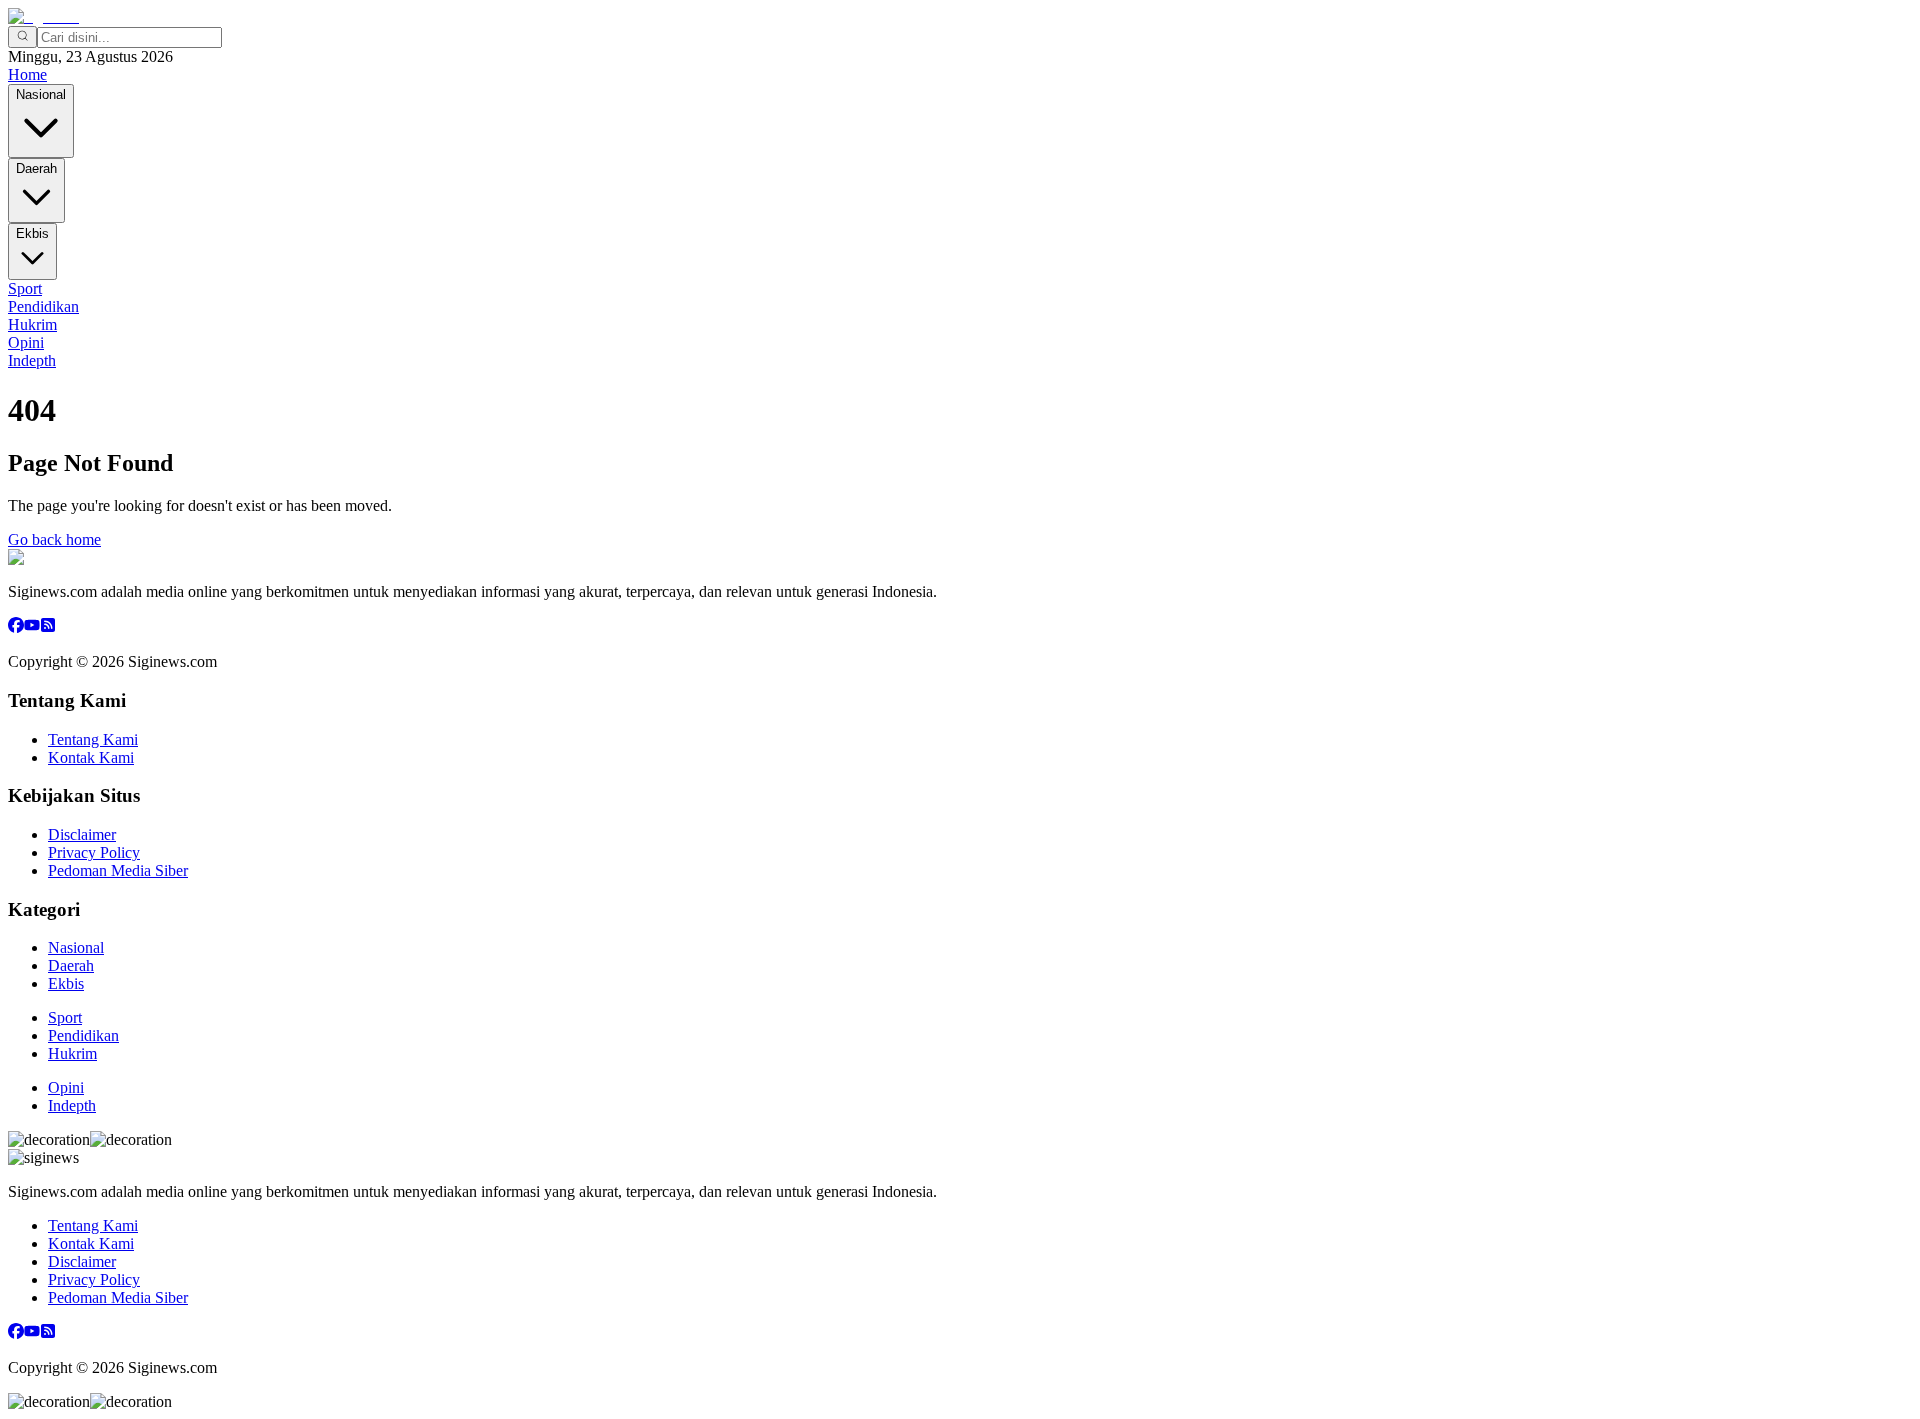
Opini (26, 342)
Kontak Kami (91, 757)
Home (27, 74)
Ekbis (32, 233)
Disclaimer (82, 834)
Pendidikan (43, 306)
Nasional (41, 94)
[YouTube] (32, 627)
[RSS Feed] (48, 627)
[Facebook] (16, 627)
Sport (25, 288)
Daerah (36, 168)
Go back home (54, 539)
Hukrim (32, 324)
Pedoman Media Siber (118, 870)
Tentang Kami (93, 739)
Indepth (32, 360)
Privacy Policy (94, 852)
